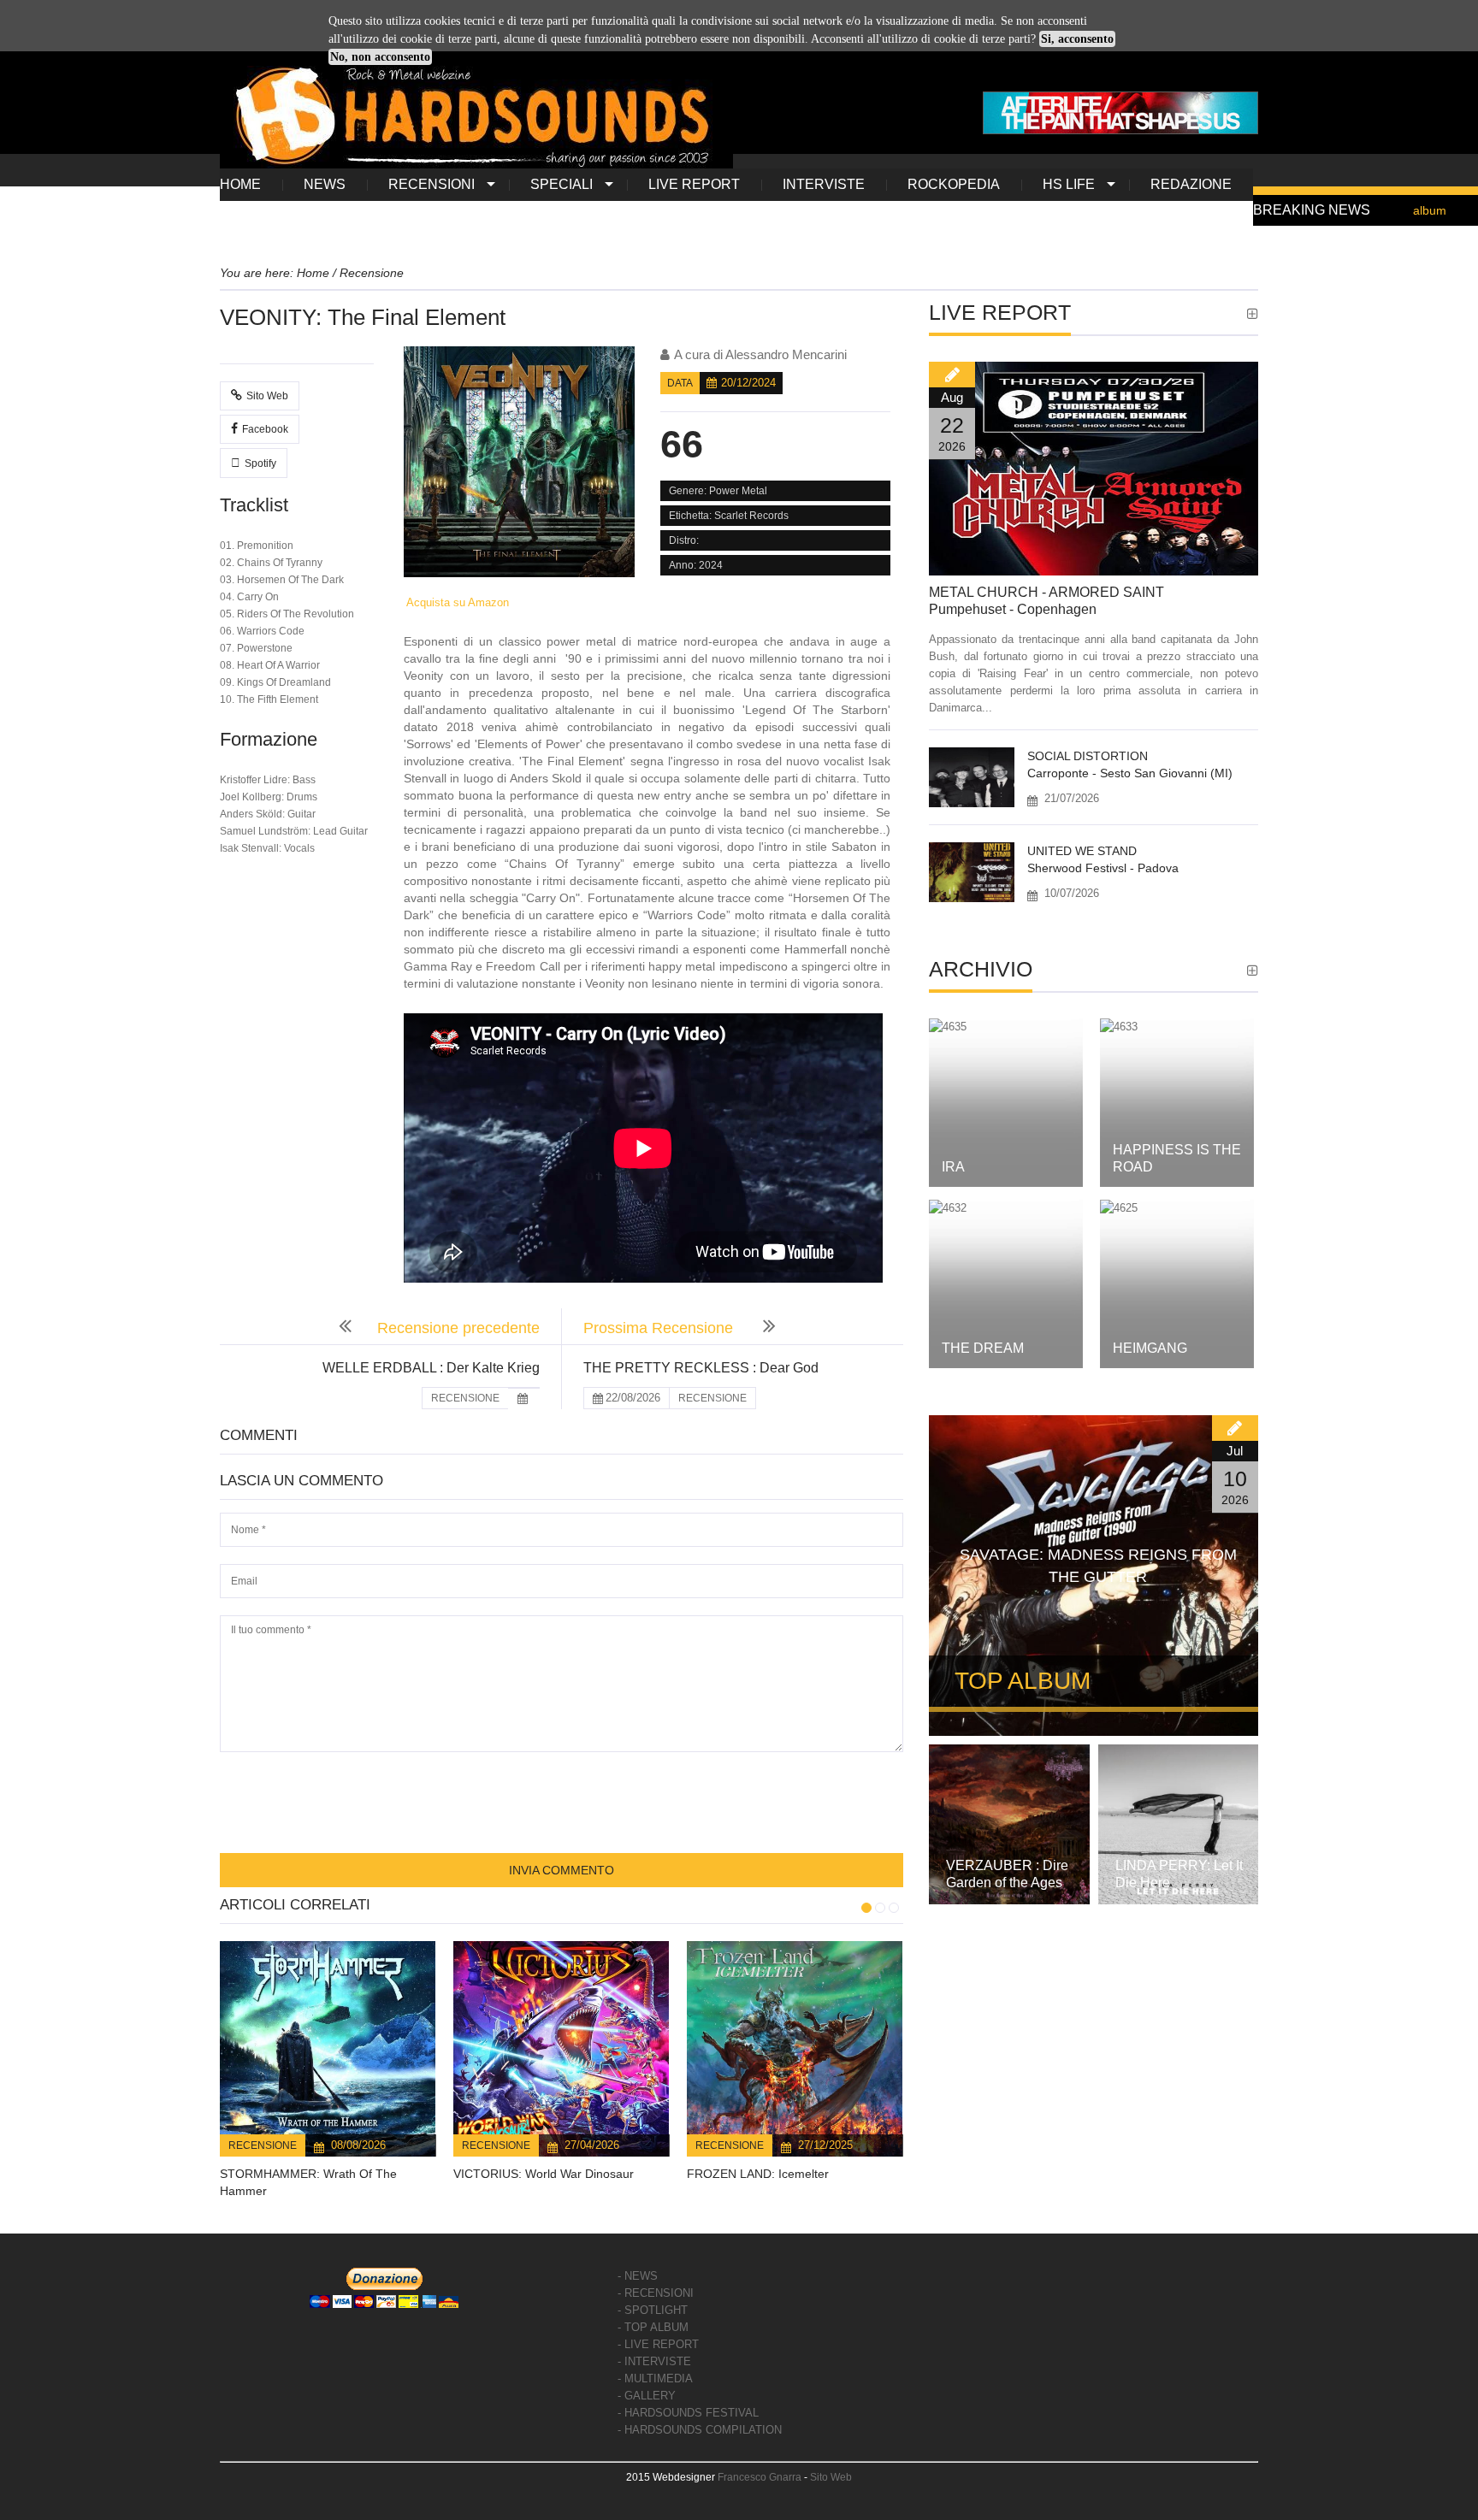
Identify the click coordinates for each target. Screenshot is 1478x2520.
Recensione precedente (458, 1328)
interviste (824, 184)
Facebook (265, 429)
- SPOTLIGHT (653, 2310)
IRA (953, 1167)
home (240, 184)
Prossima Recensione (660, 1328)
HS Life (1069, 184)
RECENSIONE (465, 1398)
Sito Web (267, 396)
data (680, 383)
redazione (1191, 184)
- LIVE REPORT (658, 2344)
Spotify (260, 463)
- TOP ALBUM (653, 2327)
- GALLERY (647, 2396)
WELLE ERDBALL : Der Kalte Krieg (431, 1368)
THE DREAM (983, 1348)
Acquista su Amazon (456, 602)
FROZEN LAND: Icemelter (758, 2174)
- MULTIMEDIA (655, 2378)
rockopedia (954, 184)
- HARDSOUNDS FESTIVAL (688, 2413)
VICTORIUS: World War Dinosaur (544, 2174)
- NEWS (638, 2276)
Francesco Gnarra (760, 2477)
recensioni (432, 184)
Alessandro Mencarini (786, 354)
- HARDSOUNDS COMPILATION (700, 2430)
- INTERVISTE (654, 2361)
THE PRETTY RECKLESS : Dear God (701, 1368)
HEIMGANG (1150, 1348)
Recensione (263, 2145)
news (325, 184)
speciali (562, 184)
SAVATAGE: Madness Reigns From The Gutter (1098, 1566)
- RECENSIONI (656, 2293)
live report (694, 184)
